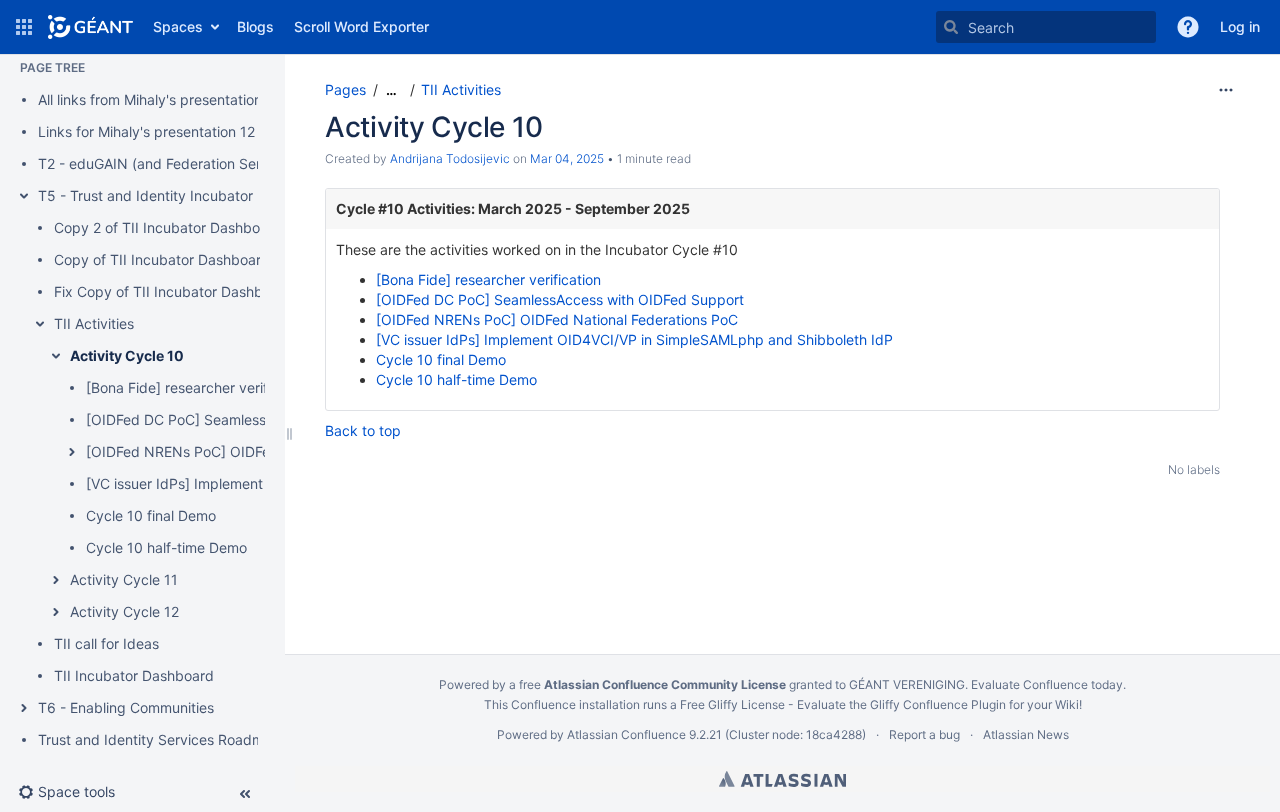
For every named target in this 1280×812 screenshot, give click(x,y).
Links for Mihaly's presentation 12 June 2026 (183, 131)
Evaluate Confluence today (1047, 684)
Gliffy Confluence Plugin (938, 704)
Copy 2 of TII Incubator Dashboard (168, 227)
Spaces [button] (178, 26)
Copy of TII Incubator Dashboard (162, 259)
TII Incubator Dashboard (134, 675)
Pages (345, 89)
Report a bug (924, 734)
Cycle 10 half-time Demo (166, 547)
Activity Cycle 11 (124, 579)
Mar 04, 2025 (567, 158)
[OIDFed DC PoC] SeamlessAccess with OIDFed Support (560, 299)
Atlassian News (1026, 734)
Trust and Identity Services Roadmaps (163, 739)
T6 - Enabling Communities (126, 707)
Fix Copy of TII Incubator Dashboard (173, 291)
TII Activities (94, 323)
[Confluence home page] (90, 27)
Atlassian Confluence (626, 734)
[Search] (951, 27)
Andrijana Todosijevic (450, 158)
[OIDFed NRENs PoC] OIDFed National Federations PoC (557, 319)
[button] (24, 27)
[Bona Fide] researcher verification (198, 387)
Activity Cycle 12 (124, 611)
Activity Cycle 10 (127, 355)
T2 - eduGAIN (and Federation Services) (169, 163)
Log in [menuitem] (1240, 26)
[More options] (1226, 90)
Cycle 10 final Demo (151, 515)
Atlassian (782, 779)
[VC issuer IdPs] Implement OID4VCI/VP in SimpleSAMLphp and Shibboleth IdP (634, 339)
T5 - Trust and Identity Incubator (145, 195)
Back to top (363, 430)
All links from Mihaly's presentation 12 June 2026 (196, 99)
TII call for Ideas (106, 643)
